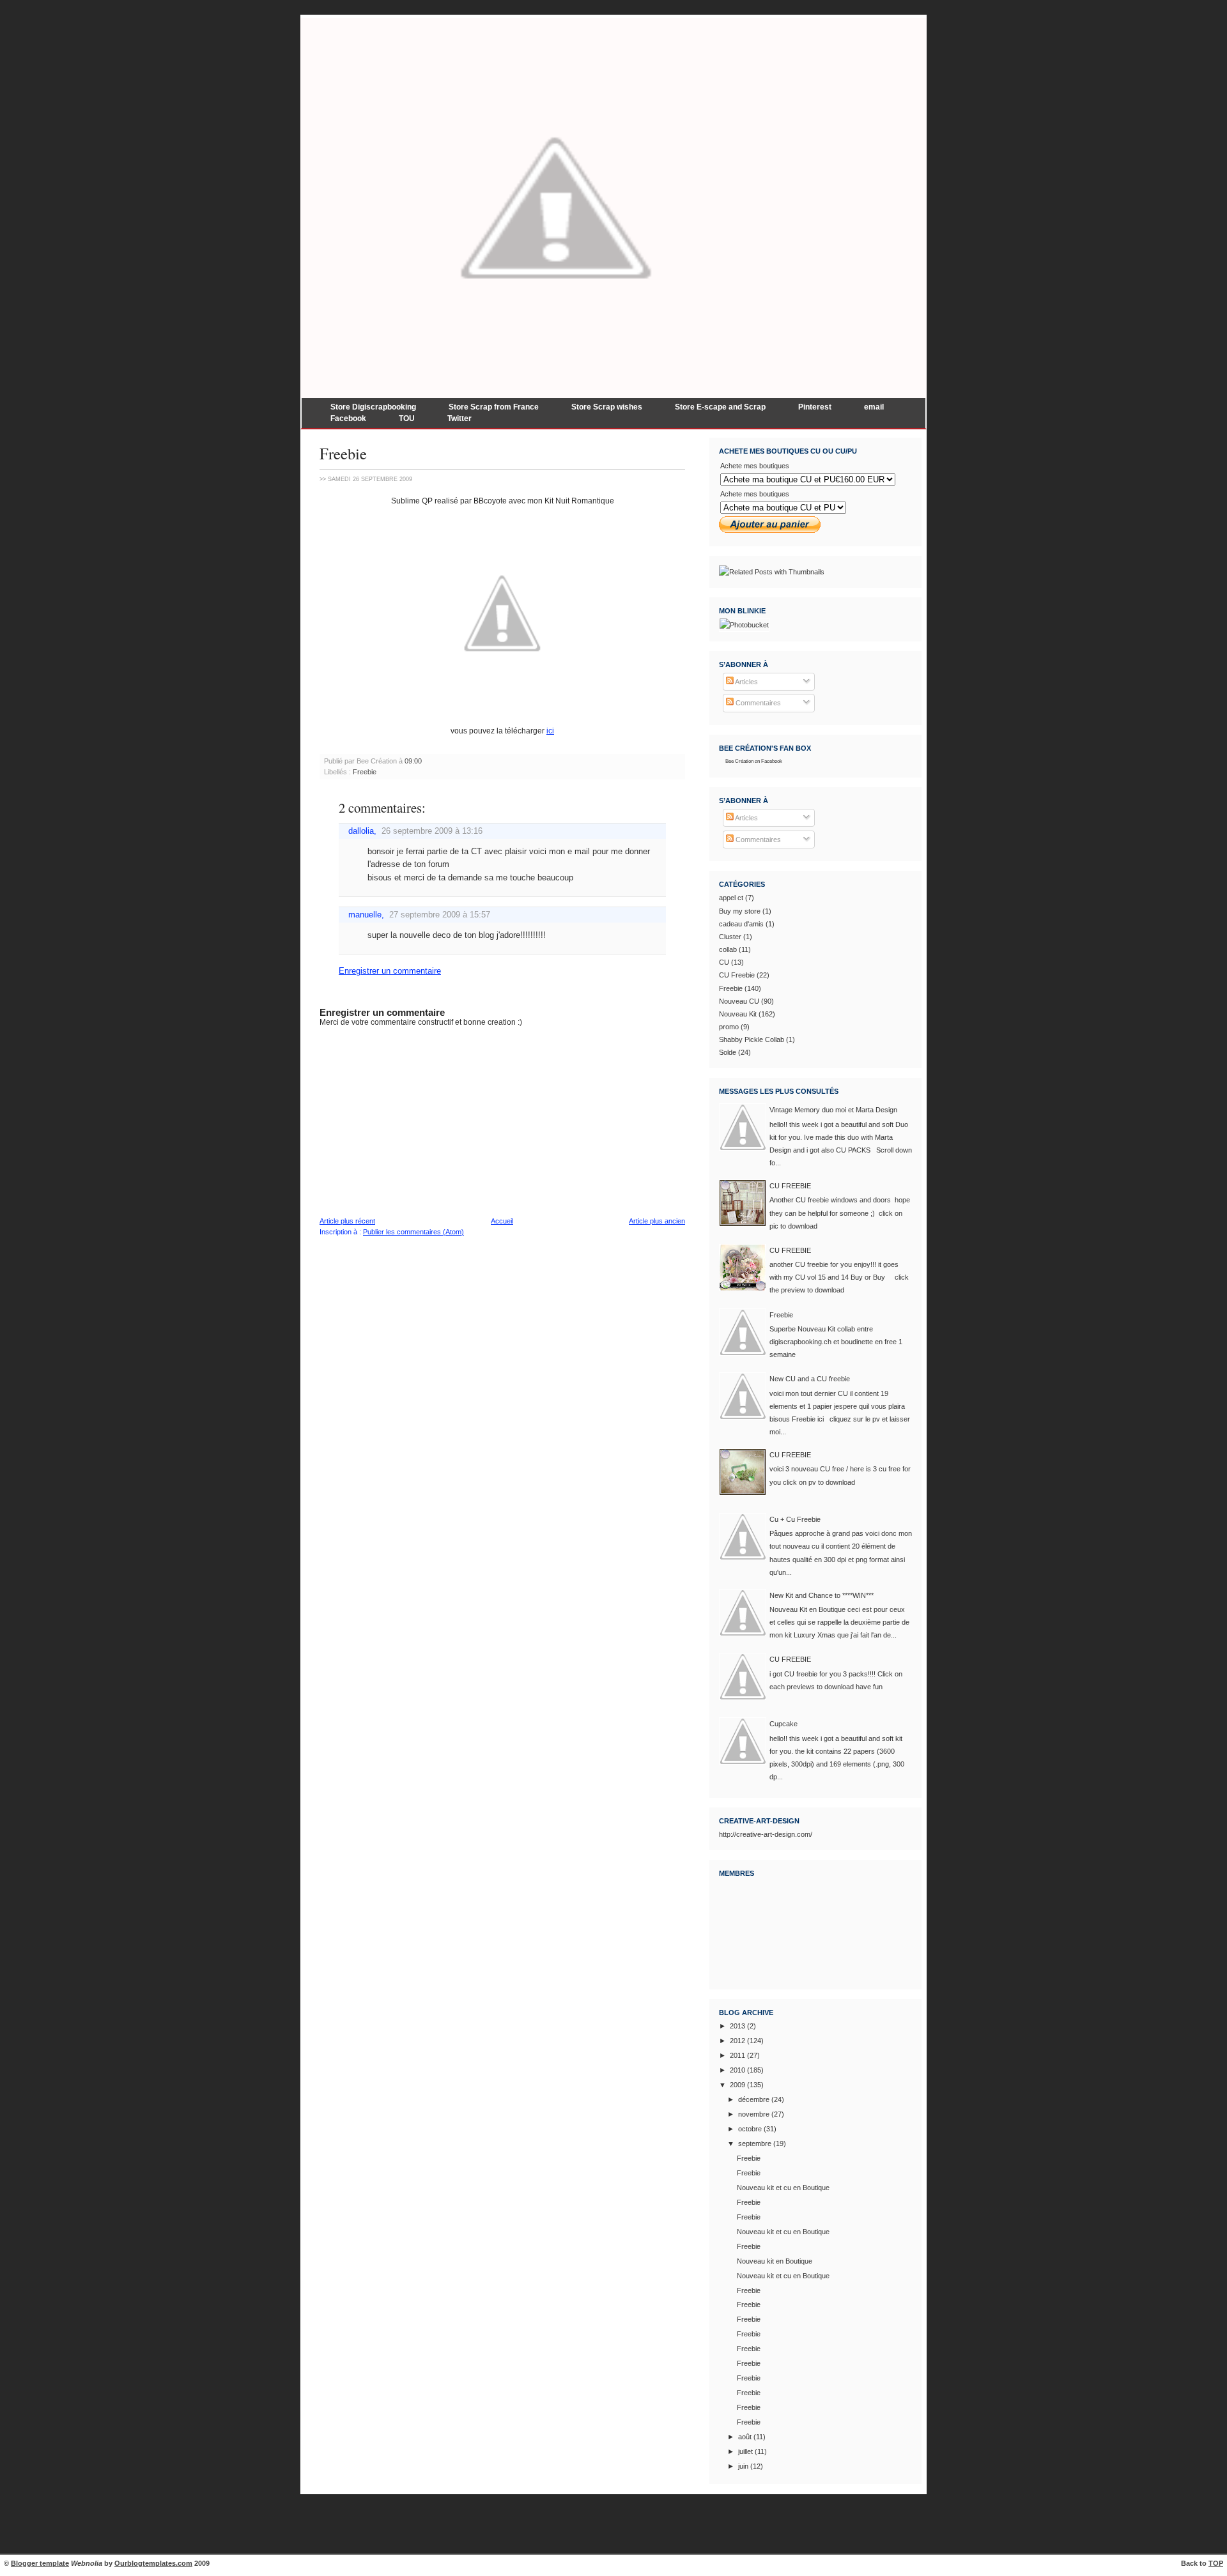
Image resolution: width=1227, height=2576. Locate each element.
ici (550, 731)
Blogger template (40, 2563)
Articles (746, 682)
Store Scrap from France (494, 407)
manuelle (365, 915)
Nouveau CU (739, 1001)
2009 (737, 2085)
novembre (754, 2114)
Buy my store (740, 911)
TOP (1216, 2563)
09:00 (413, 761)
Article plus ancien (657, 1221)
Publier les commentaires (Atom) (413, 1232)
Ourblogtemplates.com (153, 2563)
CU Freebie (737, 975)
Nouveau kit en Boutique (775, 2261)
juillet (745, 2451)
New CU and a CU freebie (810, 1379)
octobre (750, 2129)
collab (728, 949)
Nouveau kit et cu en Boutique (783, 2188)
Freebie (343, 453)
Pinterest (815, 407)
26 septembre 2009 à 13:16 (432, 831)
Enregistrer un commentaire (390, 971)
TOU (407, 418)
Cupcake (783, 1724)
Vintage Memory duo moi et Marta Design (833, 1110)
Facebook (348, 418)
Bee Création (739, 761)
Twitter (459, 418)
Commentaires (757, 703)
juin (743, 2466)
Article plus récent (347, 1221)
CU (724, 962)
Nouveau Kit (738, 1014)
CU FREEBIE (790, 1186)
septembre (755, 2143)
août (745, 2437)
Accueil (502, 1221)
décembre (754, 2099)
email (874, 407)
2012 (737, 2041)
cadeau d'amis (741, 924)
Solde (728, 1052)
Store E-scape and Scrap (720, 407)
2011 (737, 2055)
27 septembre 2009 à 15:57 (440, 915)
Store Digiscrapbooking (373, 407)
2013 (737, 2026)
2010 (737, 2070)
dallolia (361, 831)
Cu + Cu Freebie (795, 1519)
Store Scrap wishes (607, 407)
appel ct (731, 898)
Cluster (730, 937)
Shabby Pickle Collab (752, 1039)
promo (729, 1027)
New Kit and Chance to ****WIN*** (822, 1595)
